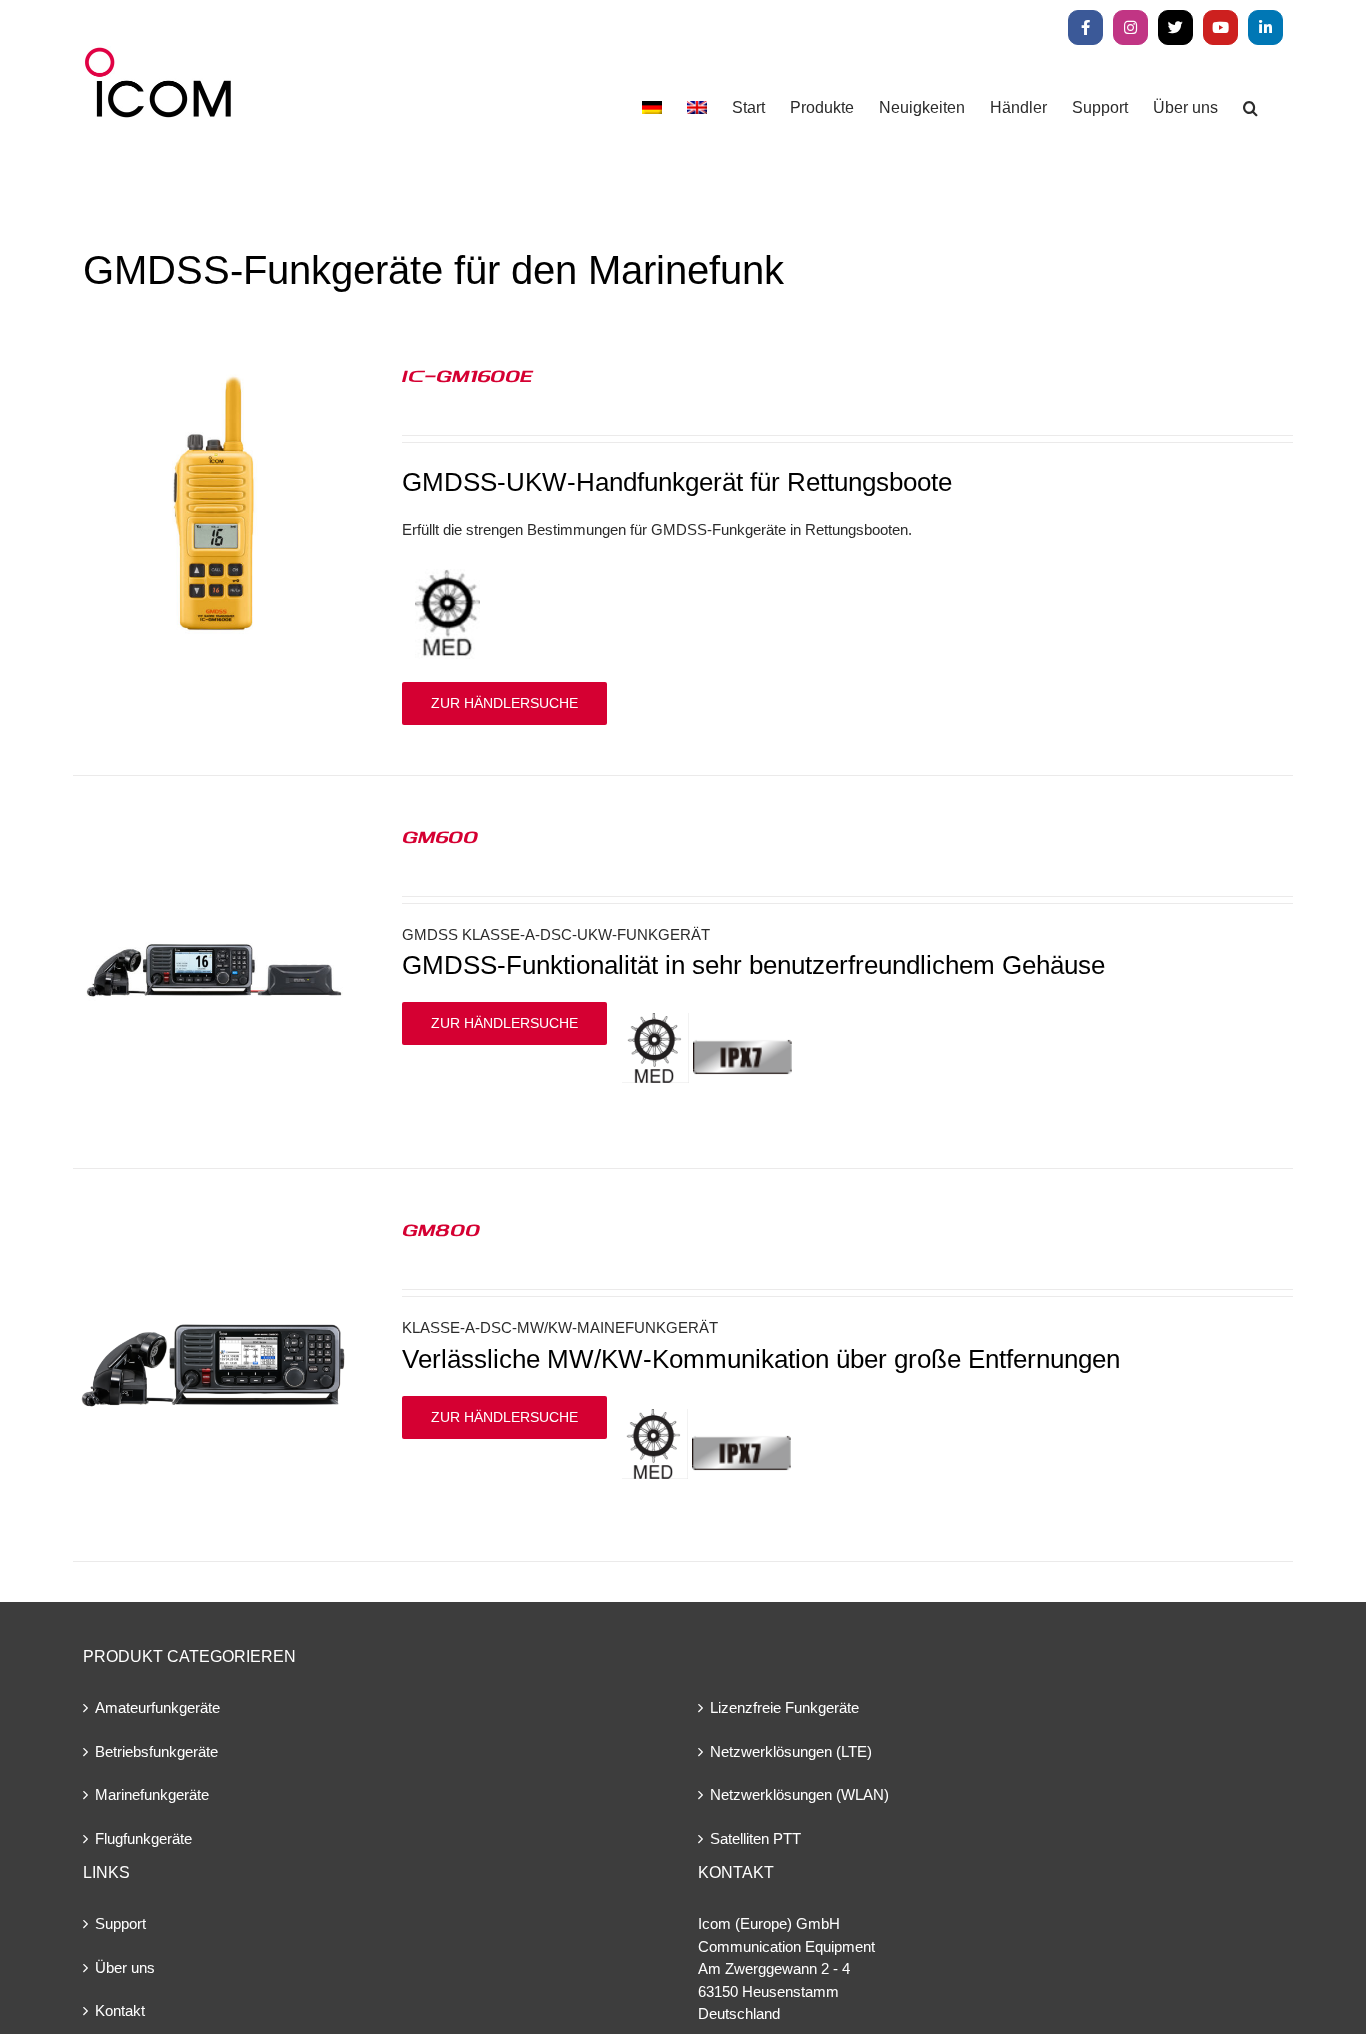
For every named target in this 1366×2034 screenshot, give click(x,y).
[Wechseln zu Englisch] (697, 107)
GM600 (440, 836)
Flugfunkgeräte (143, 1838)
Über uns (125, 1967)
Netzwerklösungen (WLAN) (799, 1794)
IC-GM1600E (467, 375)
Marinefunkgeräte (152, 1794)
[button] (1250, 107)
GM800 (441, 1229)
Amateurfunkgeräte (157, 1707)
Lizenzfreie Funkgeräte (784, 1707)
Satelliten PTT (755, 1838)
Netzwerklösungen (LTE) (791, 1751)
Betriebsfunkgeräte (156, 1751)
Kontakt (120, 2010)
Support (120, 1923)
